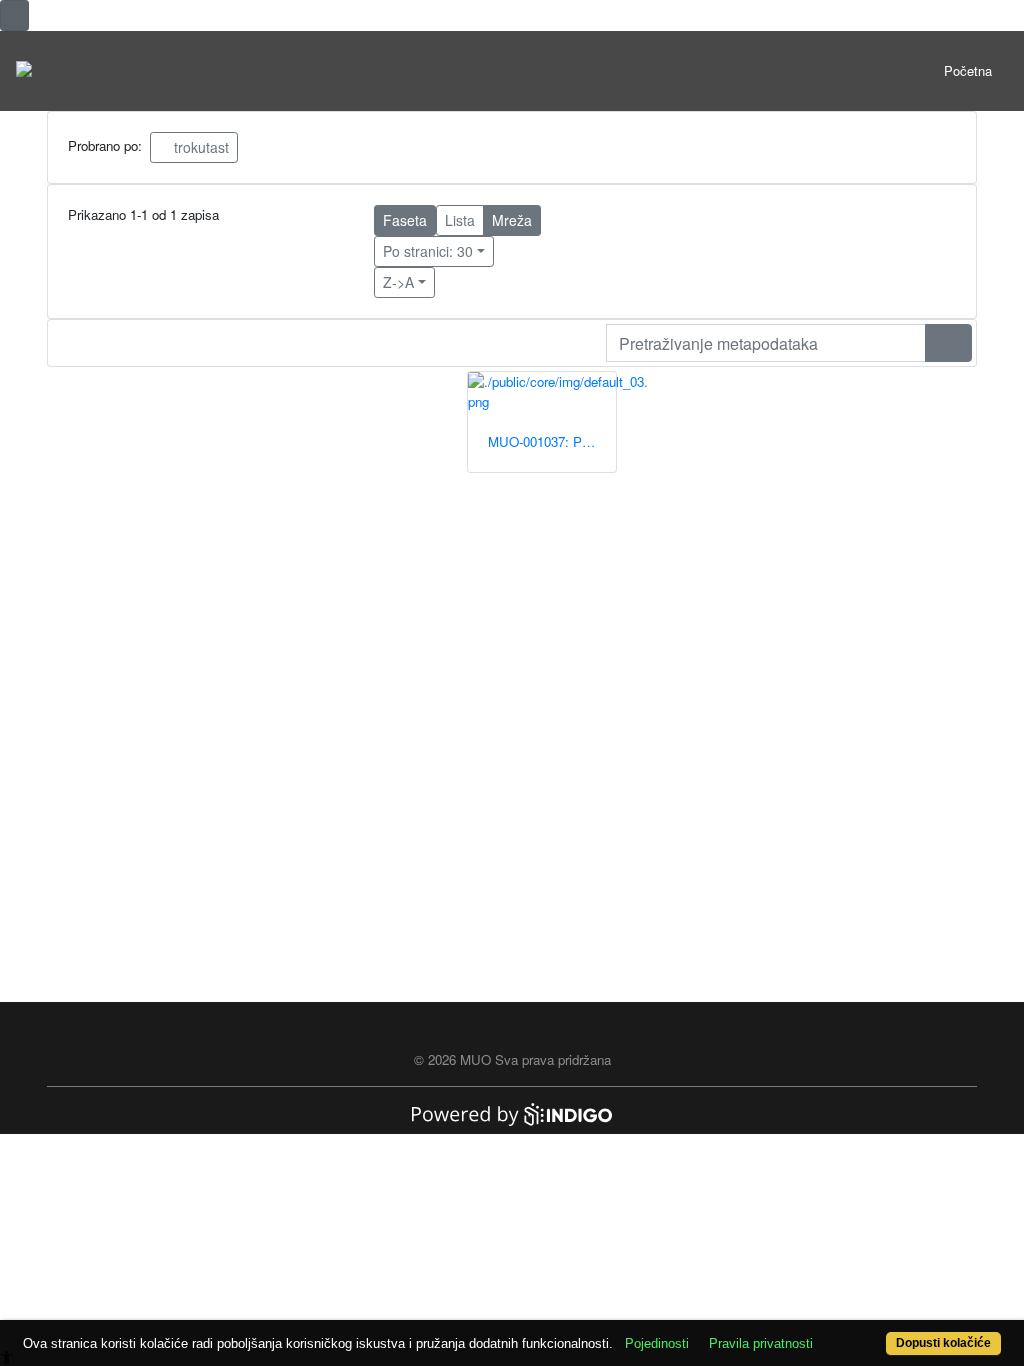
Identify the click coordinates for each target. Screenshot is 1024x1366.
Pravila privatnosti (761, 1343)
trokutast (199, 147)
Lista (460, 220)
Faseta (405, 220)
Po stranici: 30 (428, 251)
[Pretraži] (948, 343)
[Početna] (24, 71)
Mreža (512, 220)
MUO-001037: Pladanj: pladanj (552, 441)
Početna (968, 70)
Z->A (398, 282)
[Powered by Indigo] (512, 1112)
